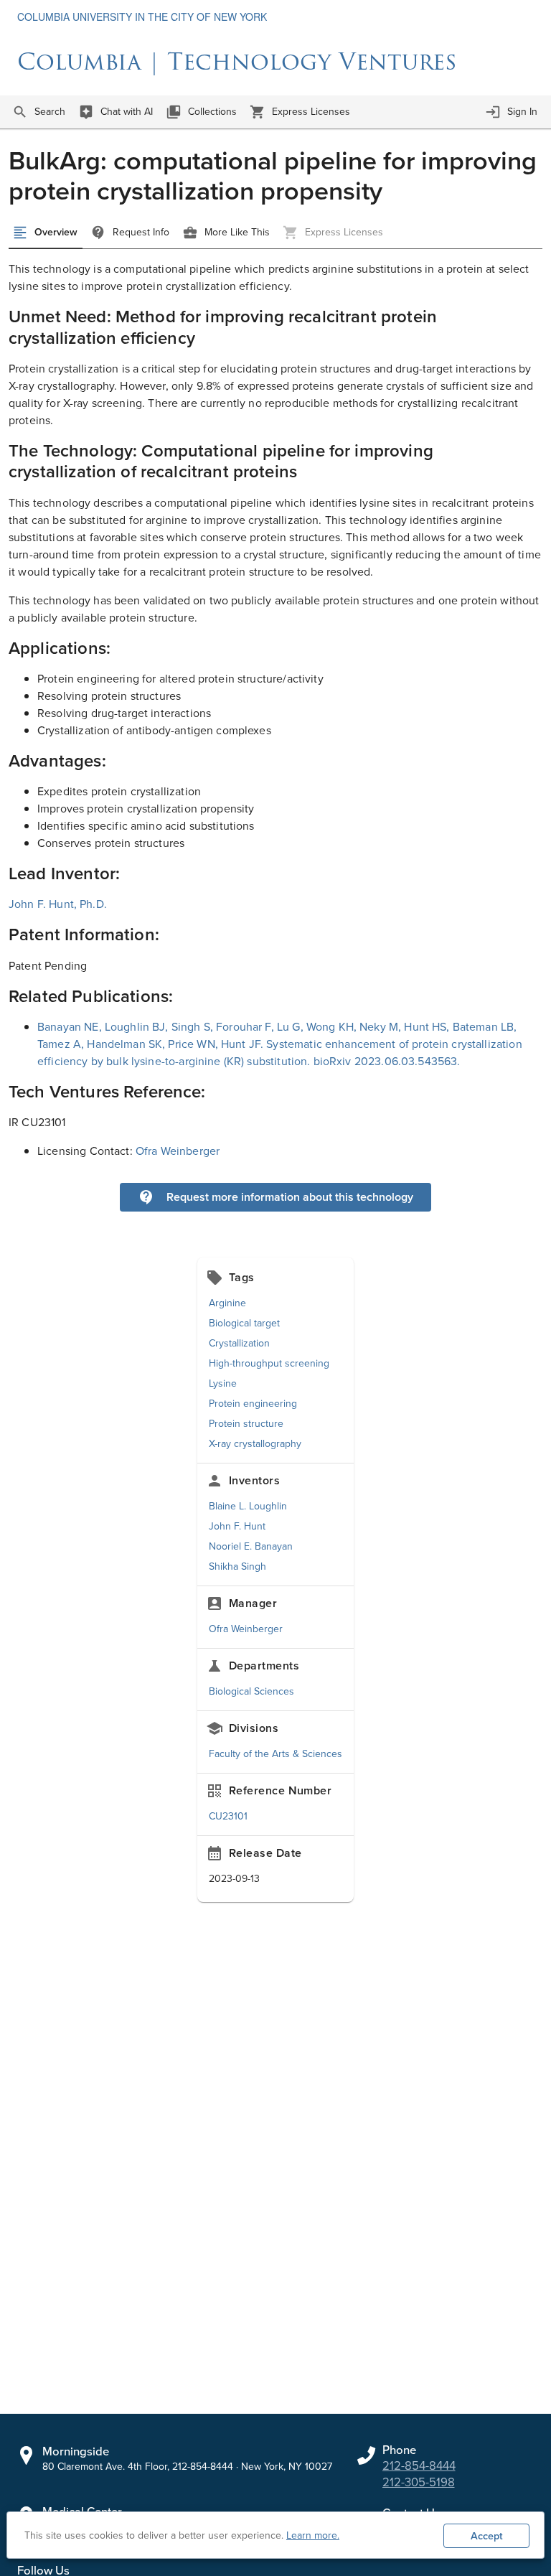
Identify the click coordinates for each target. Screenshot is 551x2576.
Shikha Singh (237, 1566)
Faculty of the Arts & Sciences (275, 1754)
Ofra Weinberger (178, 1151)
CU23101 (228, 1816)
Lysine (223, 1383)
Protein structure (246, 1424)
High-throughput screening (269, 1363)
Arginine (227, 1303)
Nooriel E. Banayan (251, 1546)
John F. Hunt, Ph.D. (58, 904)
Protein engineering (253, 1404)
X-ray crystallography (255, 1444)
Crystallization (239, 1343)
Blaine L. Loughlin (248, 1506)
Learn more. (313, 2535)
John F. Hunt (237, 1526)
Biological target (244, 1323)
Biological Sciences (251, 1691)
